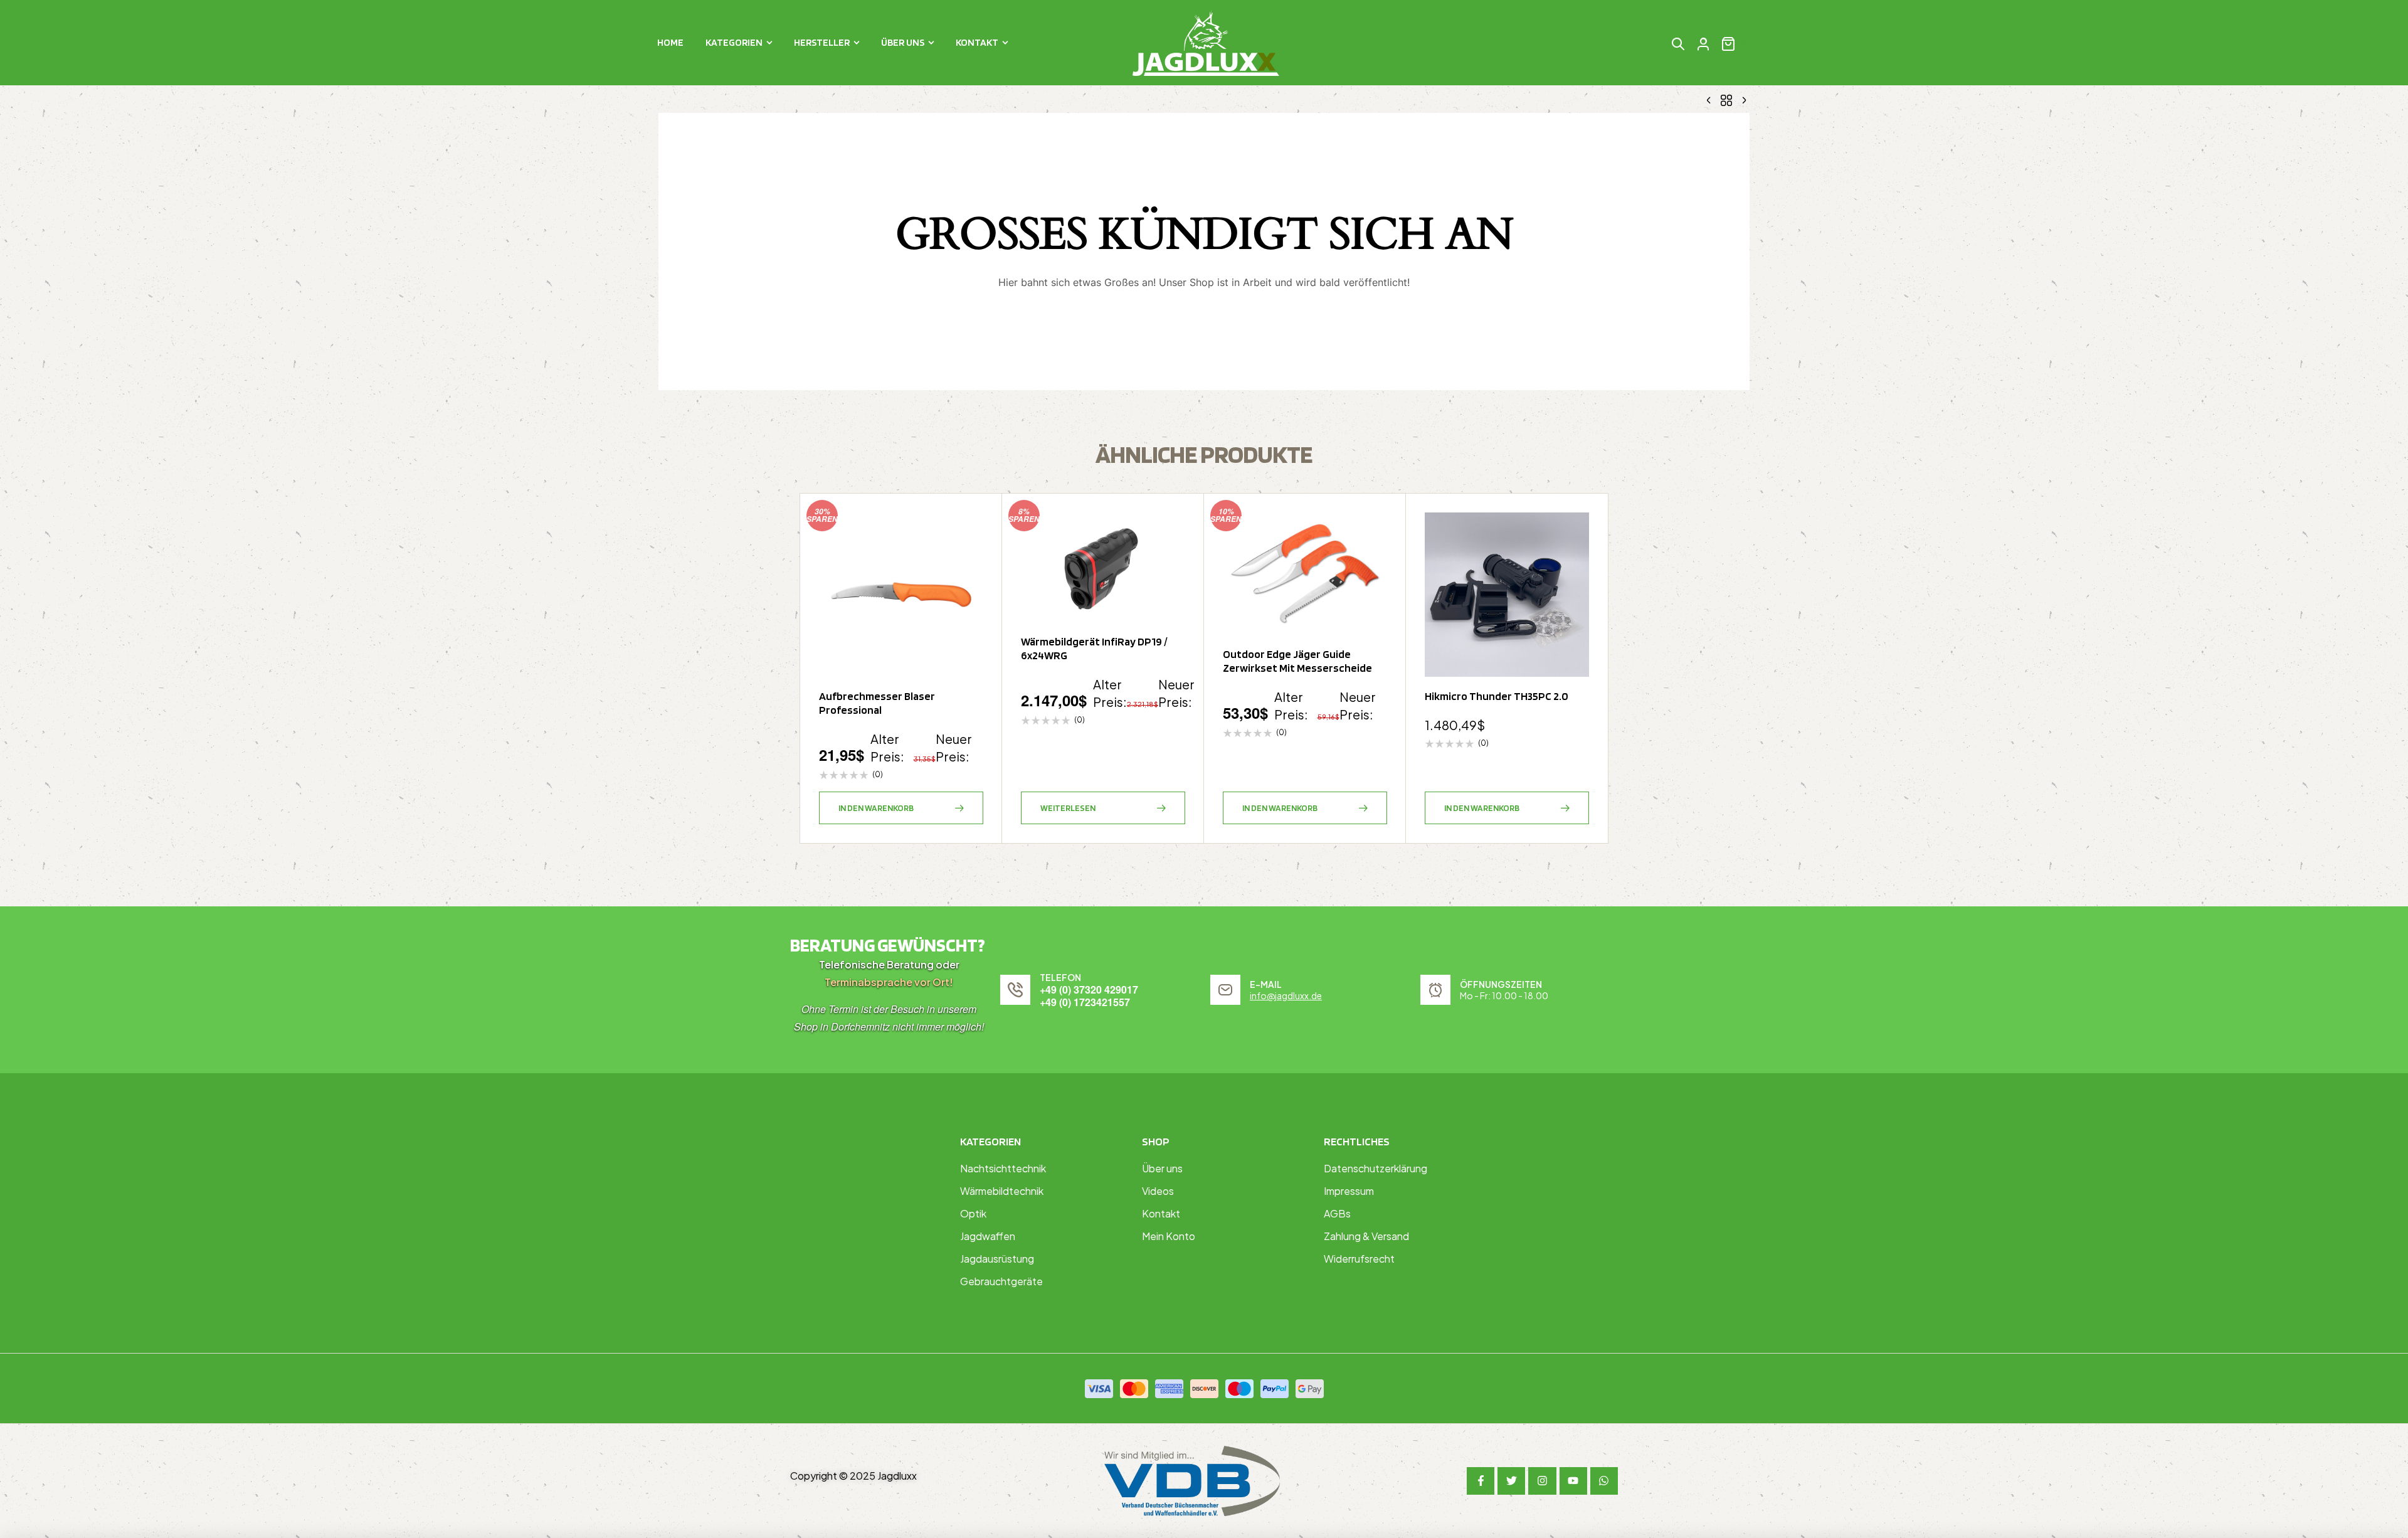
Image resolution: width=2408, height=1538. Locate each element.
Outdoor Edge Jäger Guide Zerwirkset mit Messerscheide (1297, 661)
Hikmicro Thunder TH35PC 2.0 (1497, 696)
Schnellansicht (968, 559)
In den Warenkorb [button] (876, 808)
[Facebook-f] (1481, 1481)
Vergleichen (968, 590)
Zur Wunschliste (968, 528)
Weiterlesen (1068, 808)
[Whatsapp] (1604, 1481)
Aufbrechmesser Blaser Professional (877, 703)
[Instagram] (1542, 1481)
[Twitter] (1511, 1481)
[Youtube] (1573, 1481)
